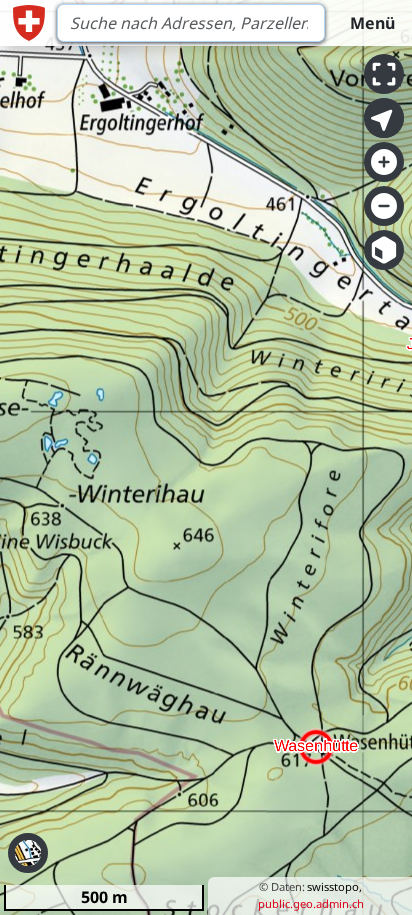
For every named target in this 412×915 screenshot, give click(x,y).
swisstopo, (334, 886)
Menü (372, 23)
